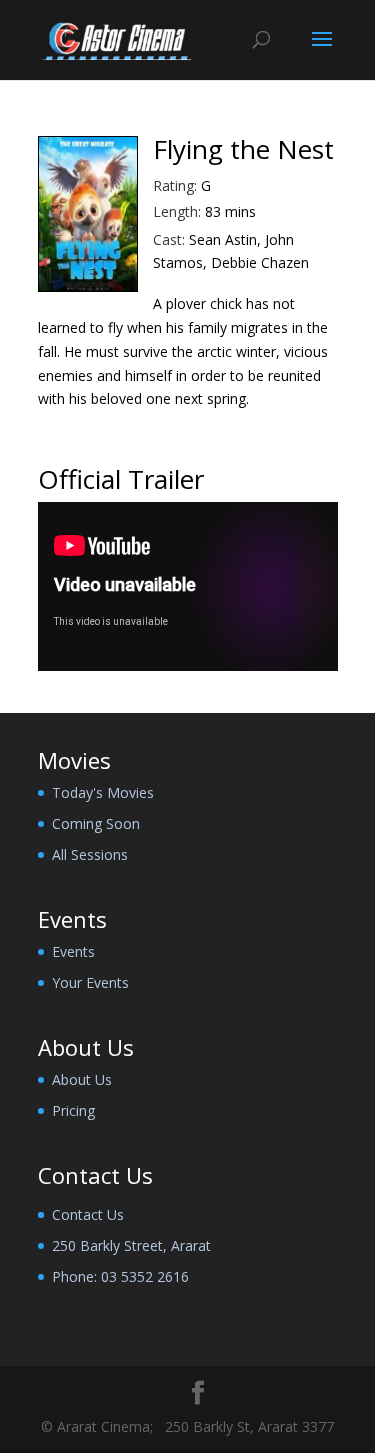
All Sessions (90, 854)
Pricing (73, 1110)
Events (73, 951)
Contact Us (88, 1214)
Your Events (90, 982)
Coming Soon (96, 823)
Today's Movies (103, 792)
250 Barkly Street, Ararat (131, 1245)
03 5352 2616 (145, 1276)
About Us (82, 1079)
